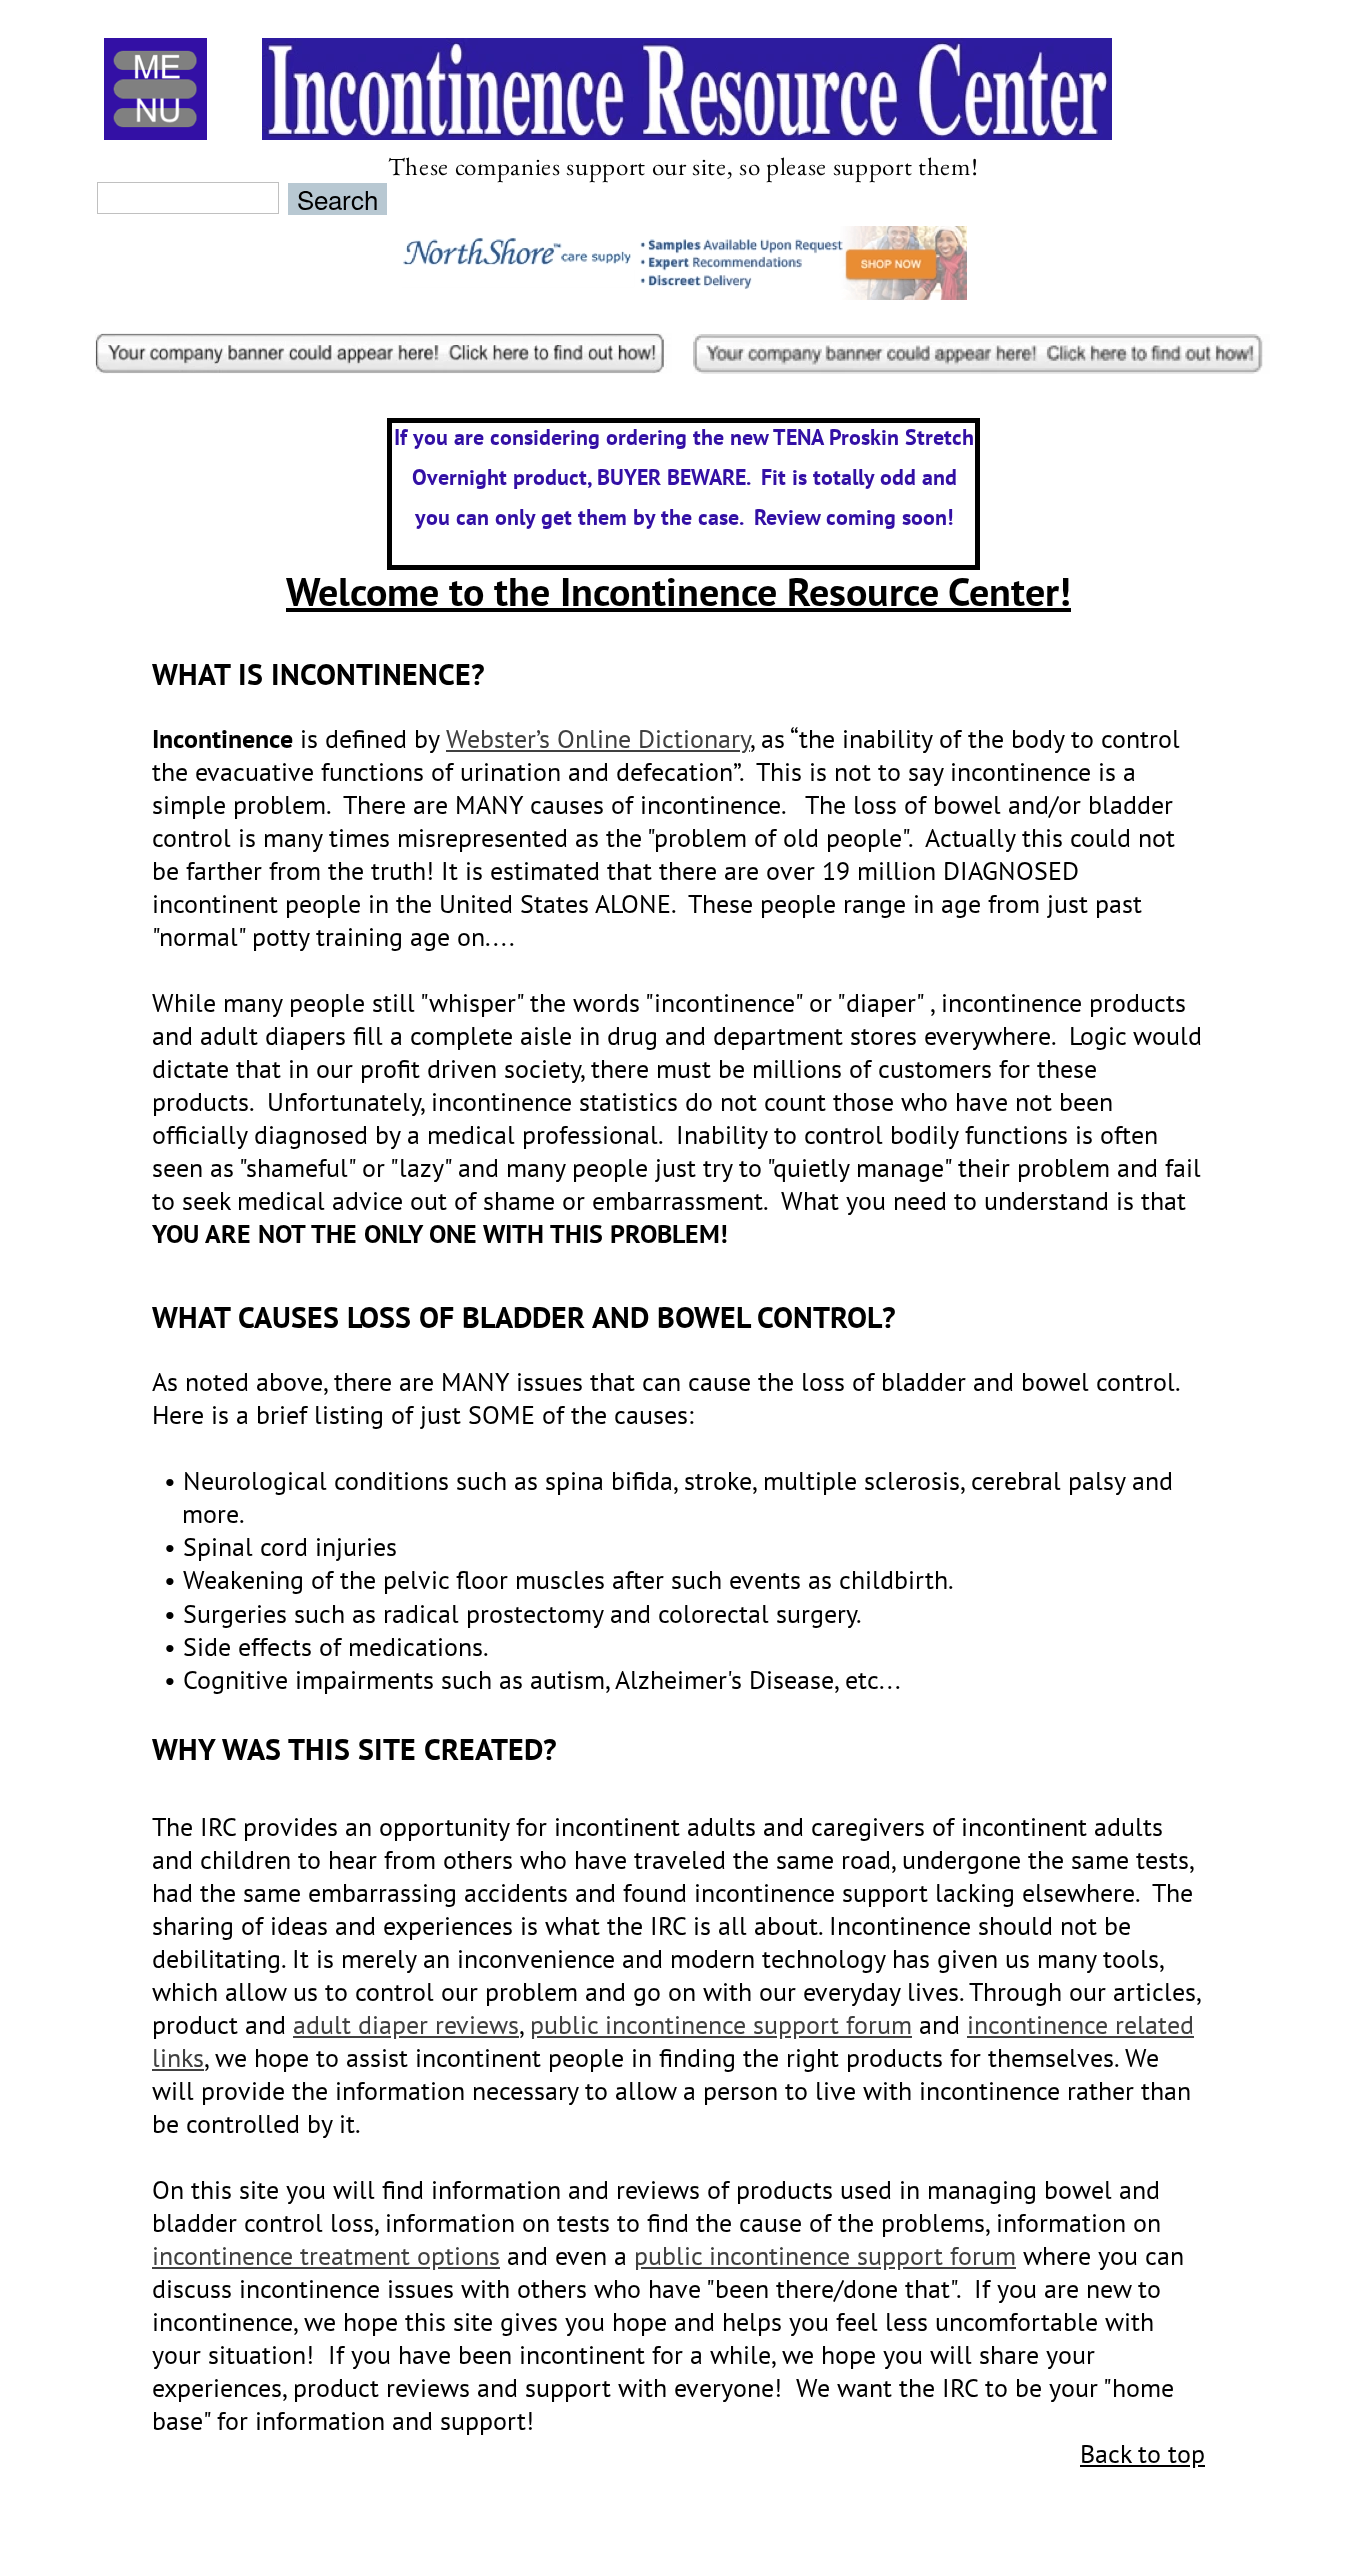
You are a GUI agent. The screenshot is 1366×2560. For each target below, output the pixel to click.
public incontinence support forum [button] (721, 2024)
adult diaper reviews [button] (406, 2024)
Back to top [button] (1142, 2453)
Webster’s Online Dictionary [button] (598, 738)
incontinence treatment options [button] (326, 2255)
